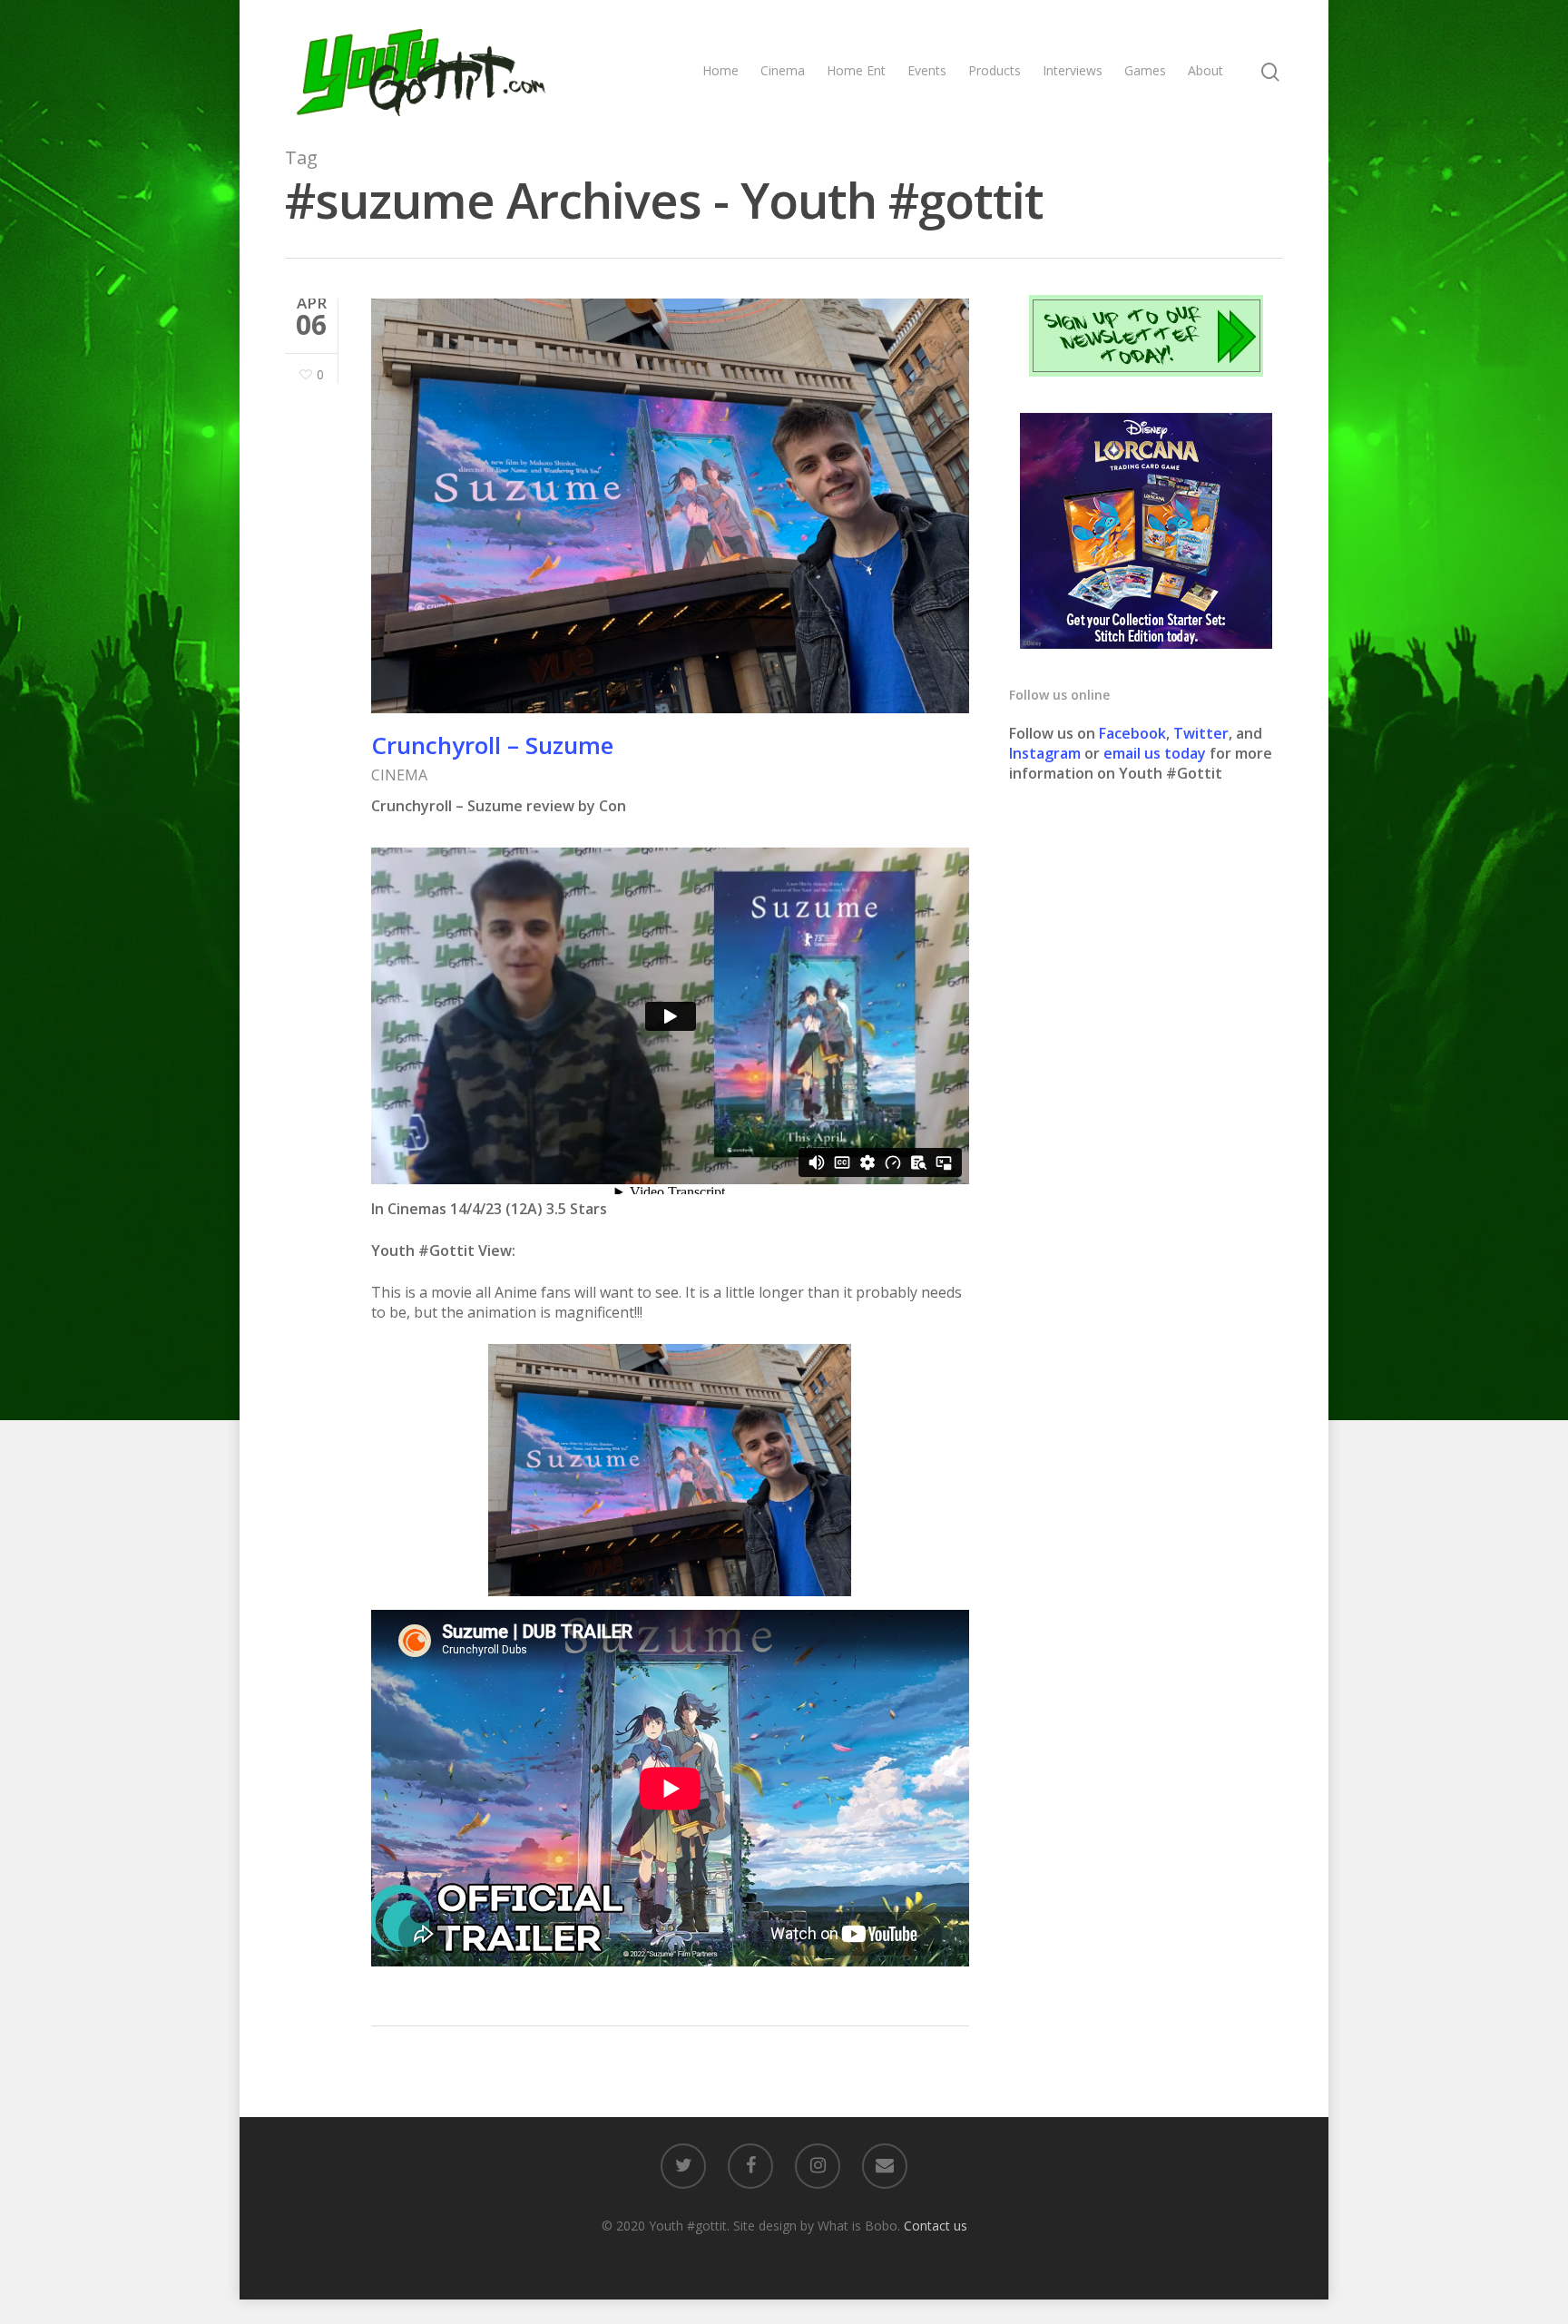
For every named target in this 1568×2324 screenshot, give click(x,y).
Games (1145, 70)
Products (995, 70)
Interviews (1073, 70)
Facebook (1132, 733)
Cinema (783, 70)
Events (927, 70)
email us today (1155, 753)
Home (720, 70)
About (1205, 70)
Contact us (936, 2226)
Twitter (1201, 733)
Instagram (1047, 753)
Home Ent (856, 70)
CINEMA (399, 775)
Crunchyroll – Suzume (492, 745)
